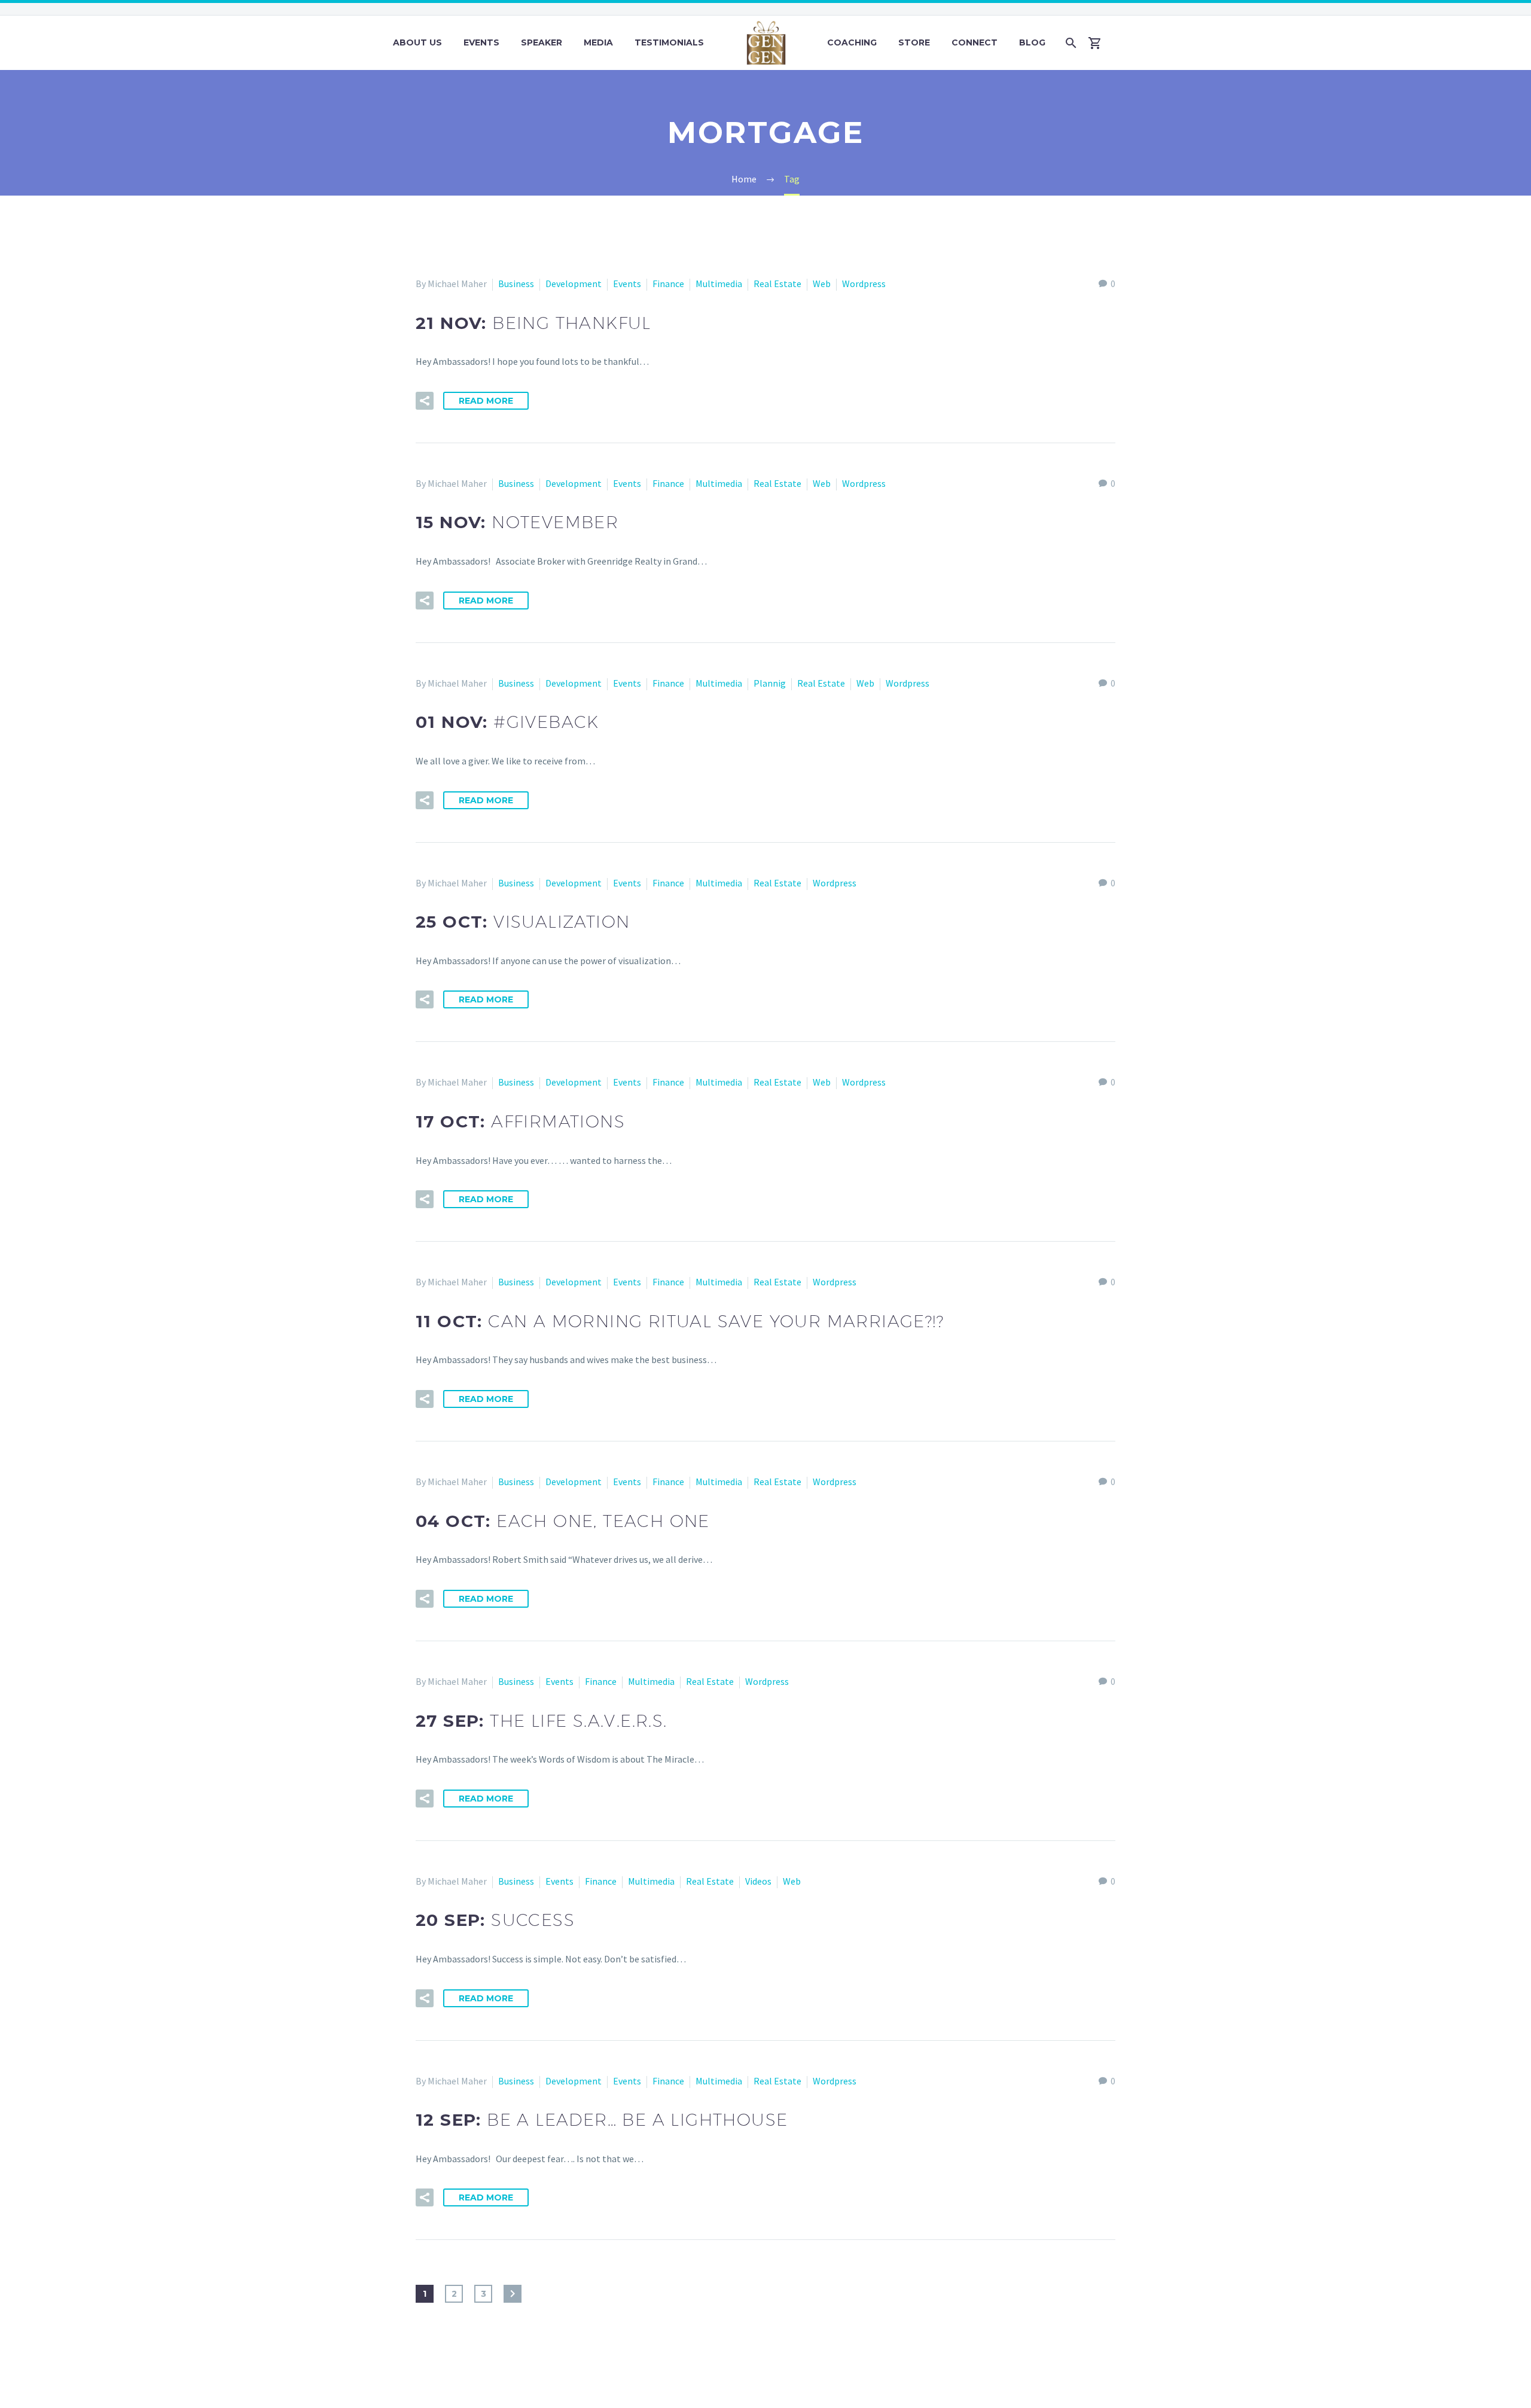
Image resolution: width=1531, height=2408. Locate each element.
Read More (486, 401)
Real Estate (777, 284)
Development (574, 284)
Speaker (542, 42)
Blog (1032, 42)
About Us (417, 42)
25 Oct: (523, 922)
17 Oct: (520, 1121)
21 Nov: (533, 323)
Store (914, 42)
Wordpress (864, 284)
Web (822, 284)
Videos (758, 1881)
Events (481, 42)
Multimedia (719, 284)
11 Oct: (680, 1321)
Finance (668, 284)
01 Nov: (507, 722)
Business (516, 284)
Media (598, 42)
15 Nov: (517, 522)
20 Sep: (495, 1920)
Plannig (770, 683)
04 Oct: (563, 1521)
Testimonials (669, 42)
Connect (975, 42)
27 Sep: (542, 1721)
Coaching (852, 42)
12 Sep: (602, 2120)
